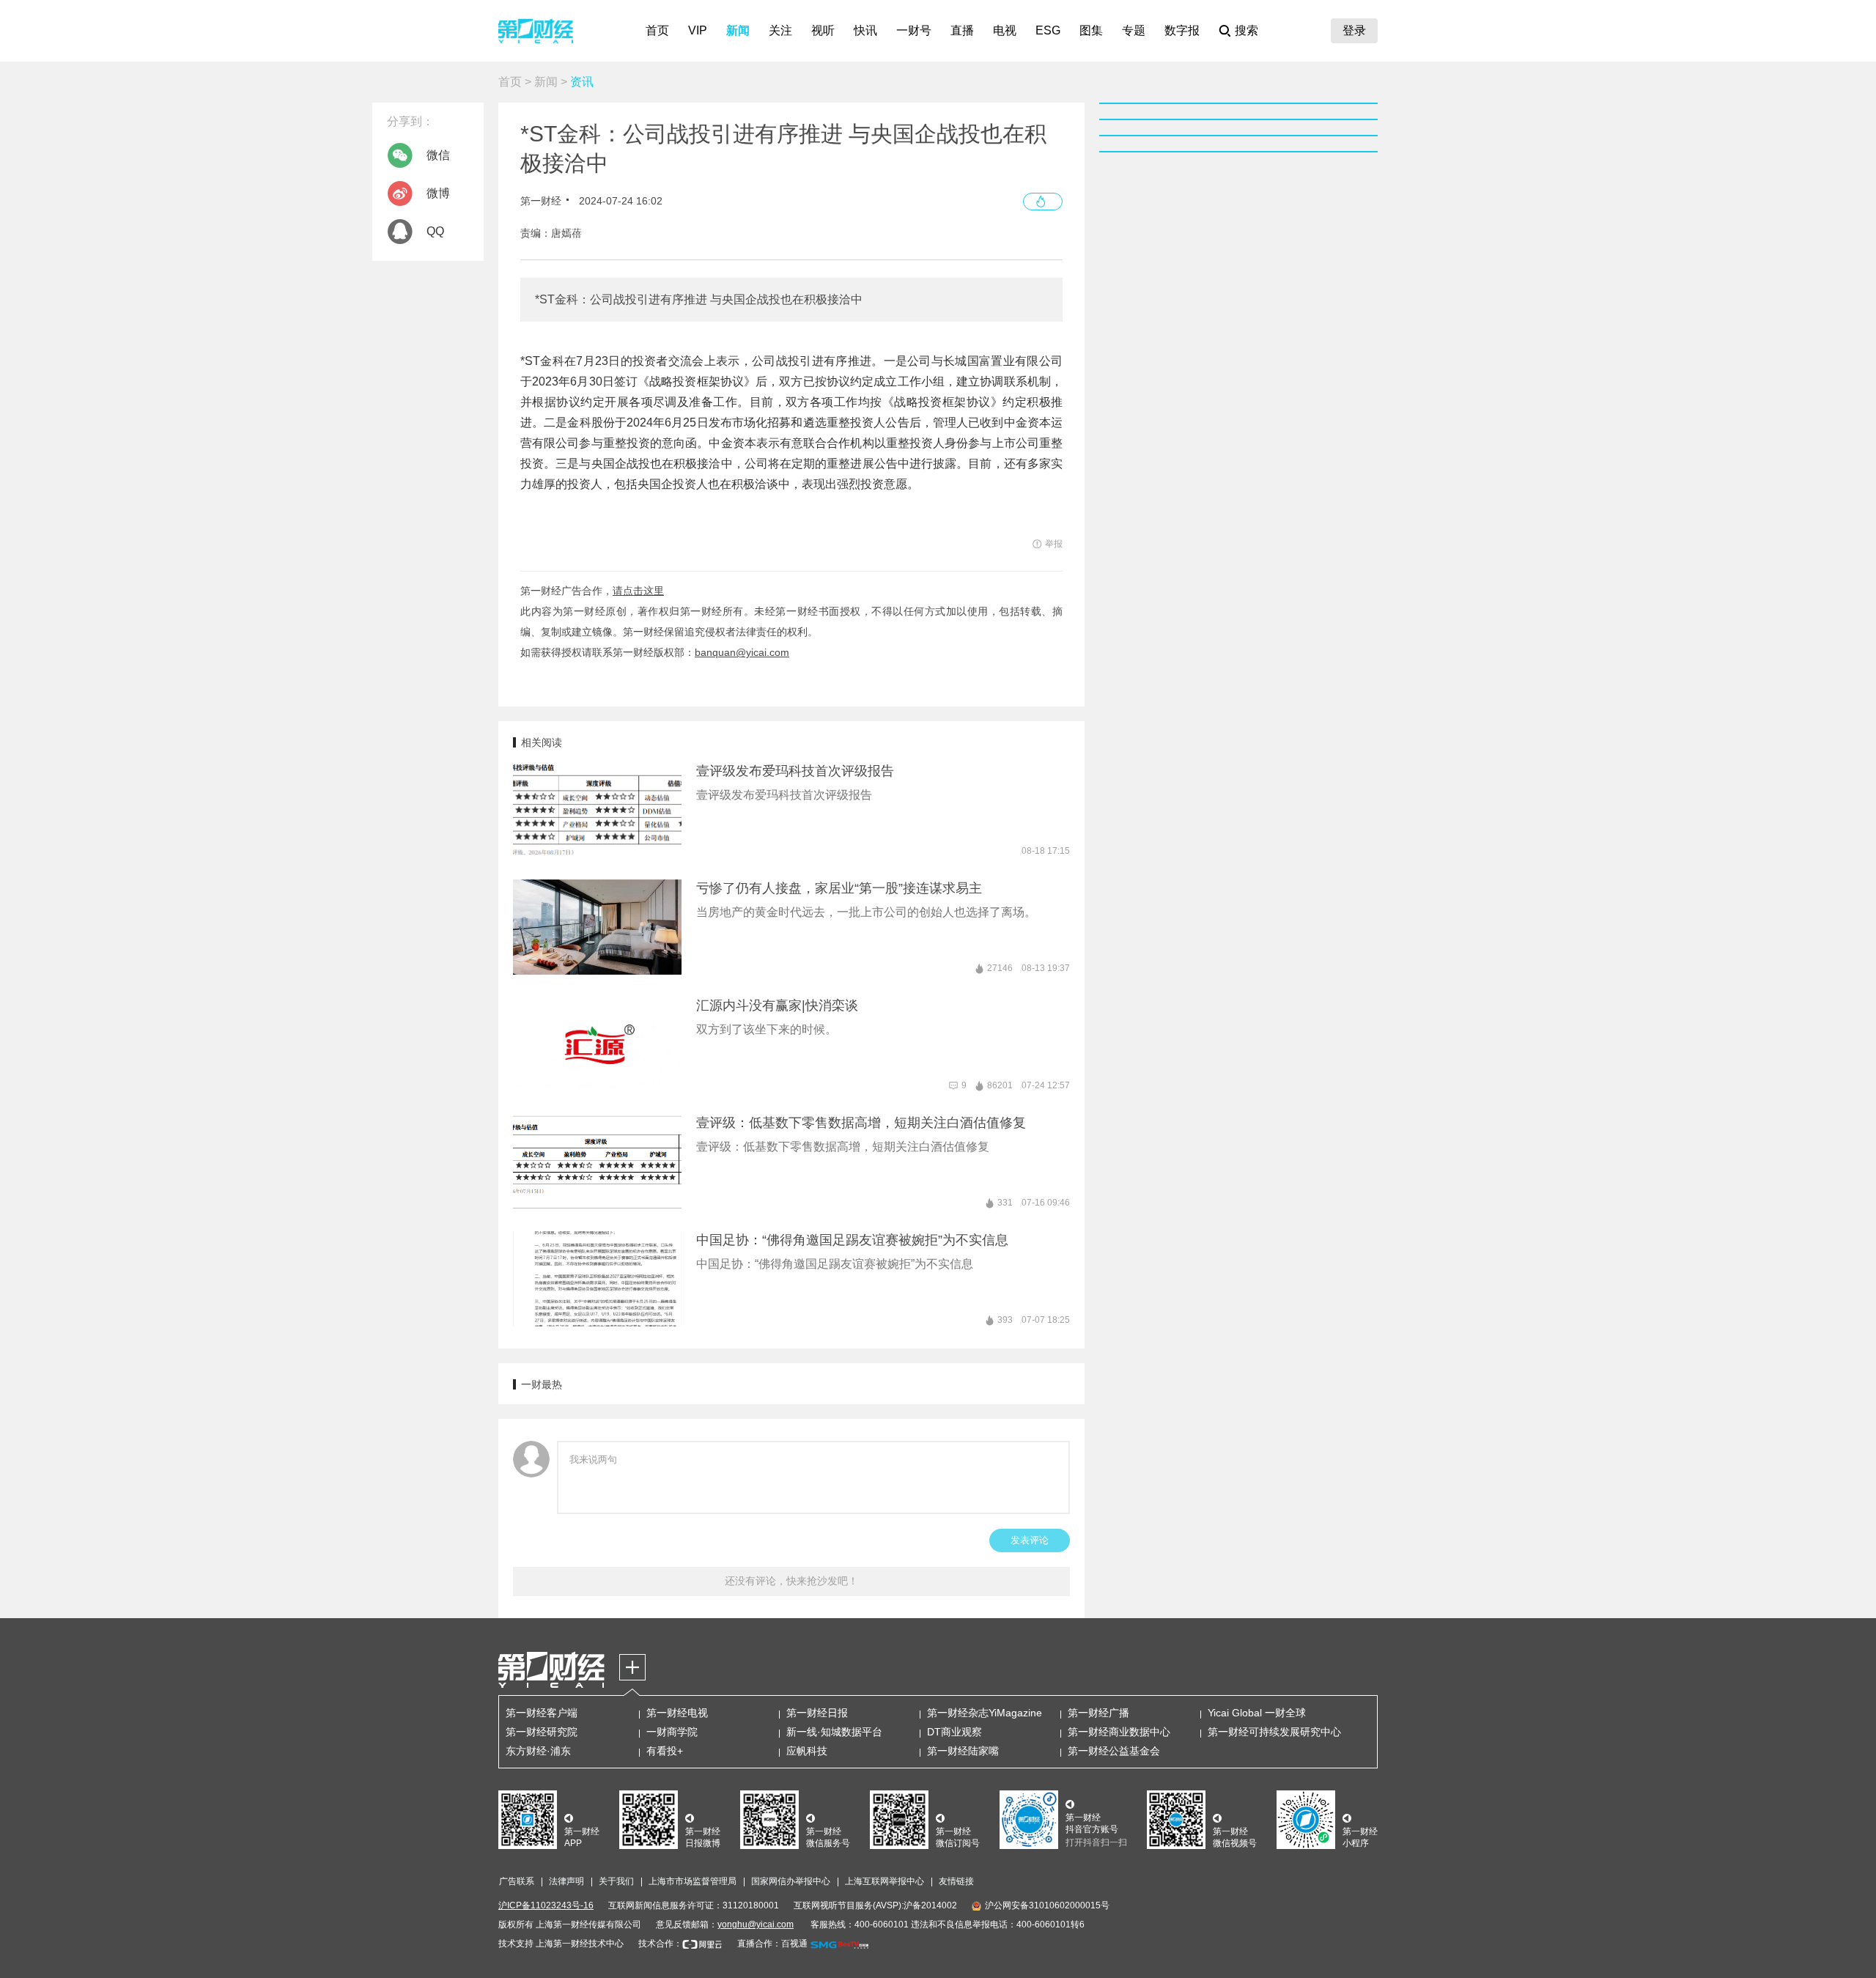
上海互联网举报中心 (885, 1881)
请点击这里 (638, 591)
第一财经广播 (1098, 1713)
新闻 (738, 30)
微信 (438, 155)
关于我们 (616, 1881)
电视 (1005, 30)
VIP (698, 30)
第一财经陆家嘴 (963, 1751)
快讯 (865, 30)
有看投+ (665, 1751)
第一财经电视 (677, 1713)
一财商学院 (672, 1732)
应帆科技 (807, 1751)
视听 (823, 30)
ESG (1048, 30)
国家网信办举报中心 (791, 1881)
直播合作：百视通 (772, 1944)
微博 (438, 193)
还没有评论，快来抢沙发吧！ (791, 1581)
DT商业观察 (954, 1732)
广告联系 (517, 1881)
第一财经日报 (817, 1713)
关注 (780, 30)
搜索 (1247, 30)
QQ (435, 231)
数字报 (1182, 30)
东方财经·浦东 (538, 1751)
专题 (1134, 30)
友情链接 (956, 1881)
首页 (657, 30)
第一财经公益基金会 (1114, 1751)
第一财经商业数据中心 (1119, 1732)
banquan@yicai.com (742, 652)
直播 (962, 30)
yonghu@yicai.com (756, 1925)
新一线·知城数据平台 (834, 1732)
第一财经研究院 (542, 1732)
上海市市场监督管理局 (693, 1881)
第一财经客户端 (542, 1713)
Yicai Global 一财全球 (1257, 1713)
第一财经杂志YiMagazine (985, 1713)
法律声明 (566, 1881)
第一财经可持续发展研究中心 (1274, 1732)
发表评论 (1030, 1540)
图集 (1091, 30)
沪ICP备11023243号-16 (546, 1905)
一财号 (914, 30)
